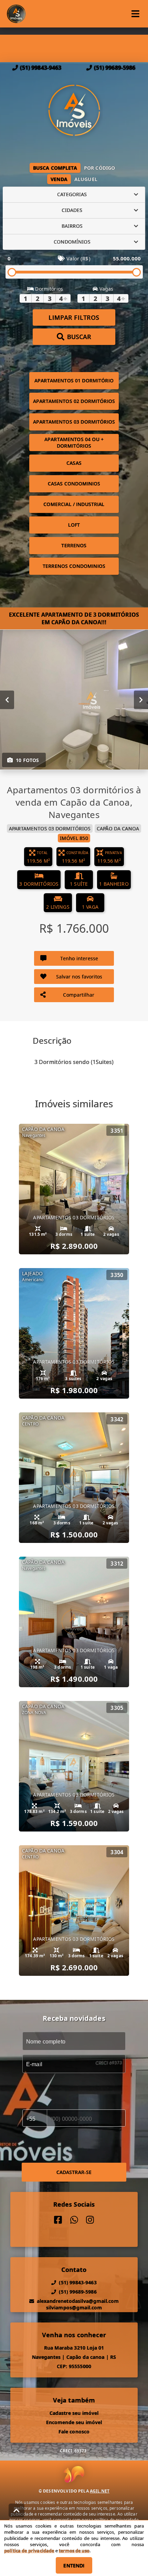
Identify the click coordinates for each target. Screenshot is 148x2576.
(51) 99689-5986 (115, 68)
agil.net (100, 2491)
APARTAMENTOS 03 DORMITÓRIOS (74, 422)
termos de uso (74, 2551)
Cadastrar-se (74, 2172)
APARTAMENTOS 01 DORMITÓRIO (74, 380)
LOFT (74, 525)
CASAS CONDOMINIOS (74, 484)
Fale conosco (74, 2432)
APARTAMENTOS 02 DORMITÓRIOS (74, 401)
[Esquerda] (7, 699)
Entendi (74, 2566)
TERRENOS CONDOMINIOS (74, 566)
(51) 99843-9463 (41, 68)
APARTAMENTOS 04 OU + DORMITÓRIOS (74, 443)
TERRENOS (74, 545)
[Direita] (141, 699)
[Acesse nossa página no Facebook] (58, 2220)
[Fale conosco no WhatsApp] (74, 2220)
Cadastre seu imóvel (74, 2413)
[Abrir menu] (135, 14)
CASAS (74, 463)
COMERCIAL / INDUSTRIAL (74, 504)
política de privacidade (29, 2551)
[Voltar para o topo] (17, 2510)
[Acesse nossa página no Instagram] (90, 2220)
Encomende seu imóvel (74, 2422)
